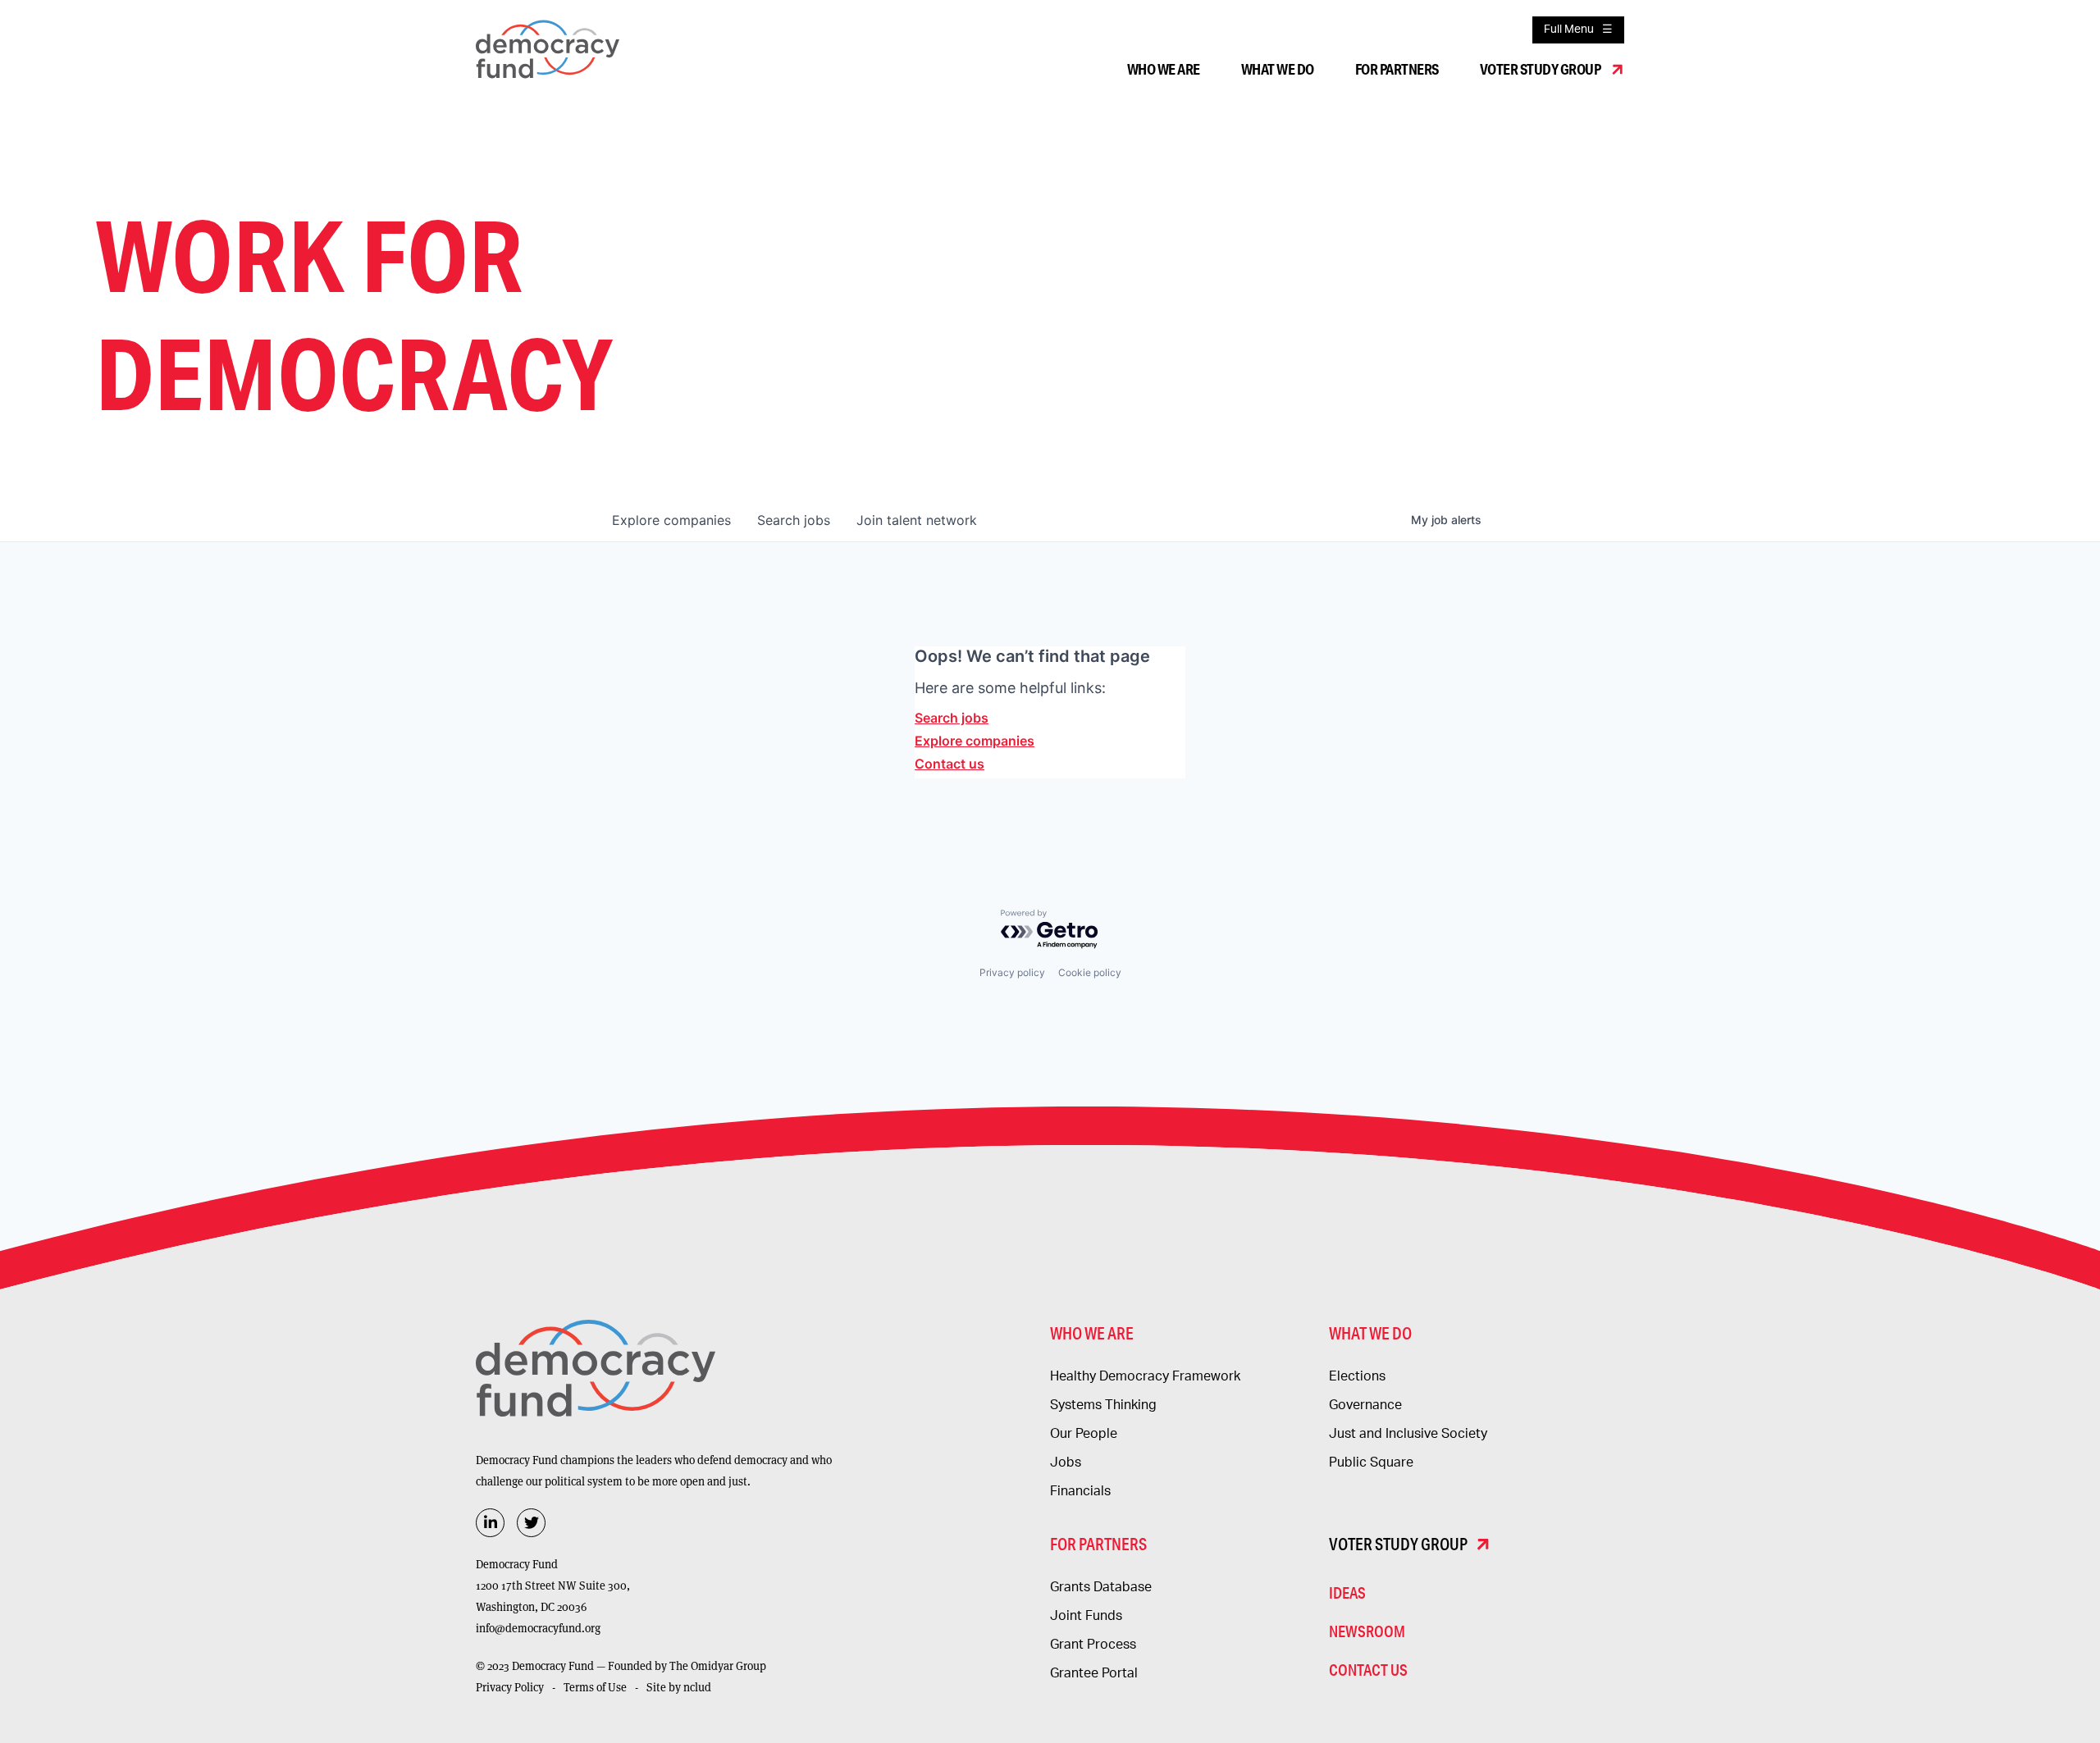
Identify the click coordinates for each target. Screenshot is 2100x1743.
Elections (1357, 1376)
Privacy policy (1012, 972)
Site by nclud (679, 1687)
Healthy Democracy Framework (1145, 1376)
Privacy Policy (510, 1687)
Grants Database (1101, 1587)
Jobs (1066, 1462)
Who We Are (1164, 69)
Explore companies (975, 741)
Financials (1080, 1491)
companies (671, 520)
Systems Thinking (1103, 1405)
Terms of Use (595, 1687)
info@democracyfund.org (538, 1628)
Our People (1084, 1434)
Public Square (1371, 1462)
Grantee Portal (1094, 1673)
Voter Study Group (1541, 69)
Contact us (950, 764)
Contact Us (1368, 1670)
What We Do (1278, 69)
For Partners (1397, 69)
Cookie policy (1090, 972)
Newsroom (1367, 1631)
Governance (1365, 1405)
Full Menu (1569, 30)
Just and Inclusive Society (1408, 1434)
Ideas (1347, 1592)
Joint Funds (1086, 1616)
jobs (794, 520)
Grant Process (1093, 1645)
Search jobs (952, 718)
